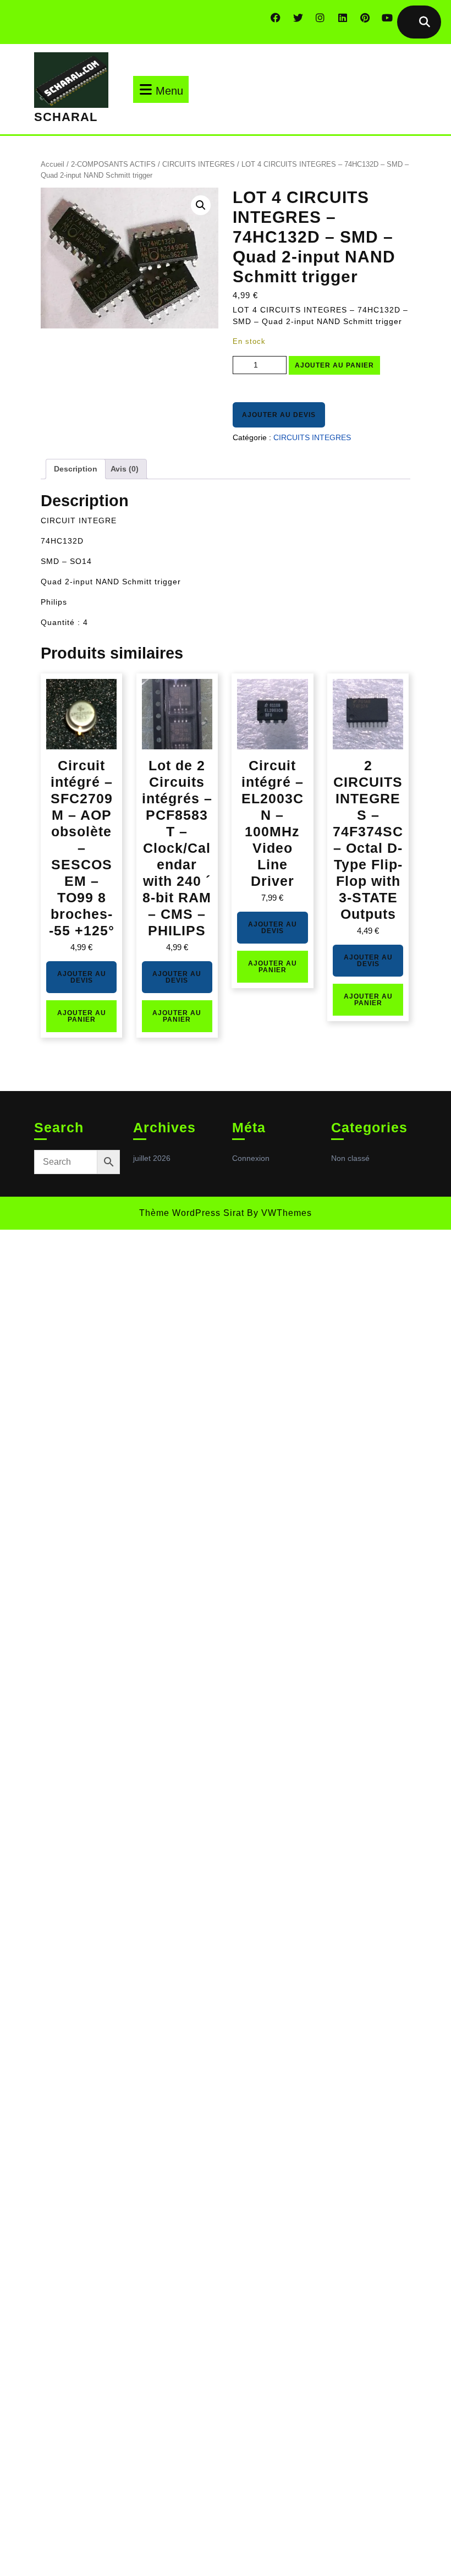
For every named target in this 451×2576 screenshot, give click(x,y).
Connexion (251, 1158)
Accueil (53, 164)
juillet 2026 (152, 1158)
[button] (201, 205)
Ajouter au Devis (279, 415)
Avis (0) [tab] (125, 469)
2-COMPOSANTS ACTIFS (113, 164)
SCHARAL (66, 117)
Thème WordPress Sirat (192, 1213)
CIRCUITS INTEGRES (199, 164)
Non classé (350, 1158)
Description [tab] (76, 469)
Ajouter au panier (334, 365)
